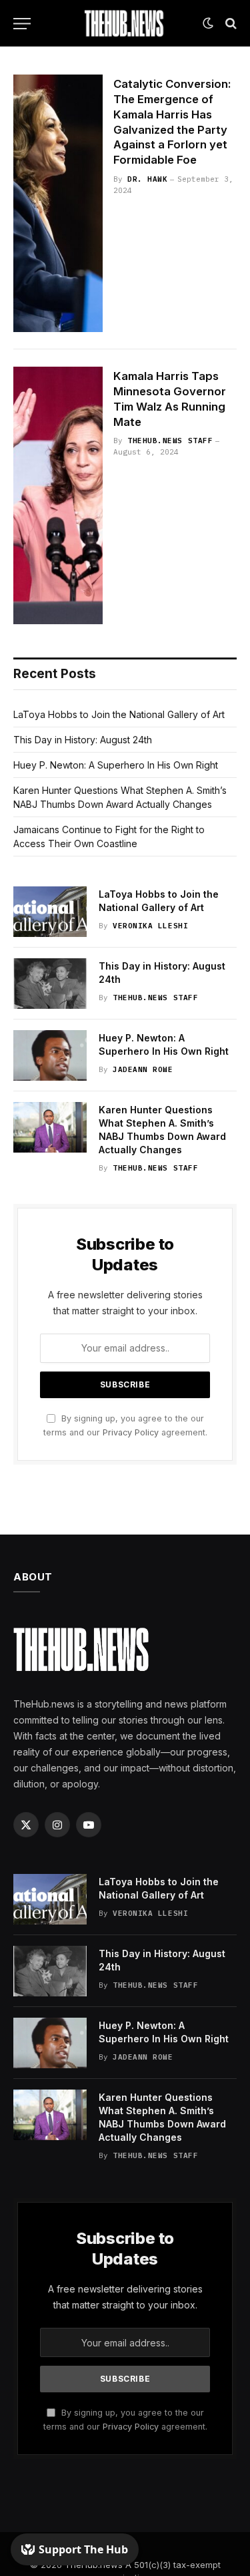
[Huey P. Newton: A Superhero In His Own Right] (50, 1055)
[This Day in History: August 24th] (50, 984)
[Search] (230, 24)
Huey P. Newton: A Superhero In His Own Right (116, 765)
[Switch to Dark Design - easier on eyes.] (208, 23)
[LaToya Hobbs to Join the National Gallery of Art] (50, 912)
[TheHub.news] (125, 23)
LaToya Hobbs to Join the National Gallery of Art (119, 714)
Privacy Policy (131, 1432)
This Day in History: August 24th (83, 740)
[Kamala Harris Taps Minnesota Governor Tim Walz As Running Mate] (58, 495)
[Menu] (22, 24)
